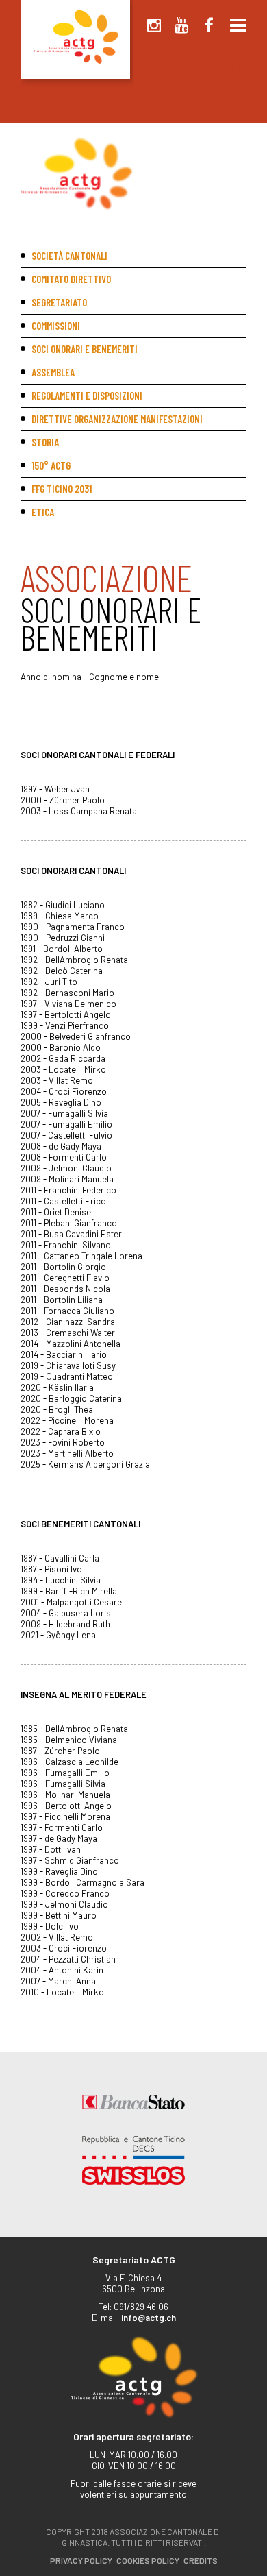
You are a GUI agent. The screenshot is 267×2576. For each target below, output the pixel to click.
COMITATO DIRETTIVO (71, 279)
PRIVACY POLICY (81, 2560)
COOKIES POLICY (148, 2560)
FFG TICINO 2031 (62, 489)
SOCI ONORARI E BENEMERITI (85, 349)
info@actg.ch (149, 2318)
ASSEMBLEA (53, 372)
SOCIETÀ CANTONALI (69, 256)
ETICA (43, 512)
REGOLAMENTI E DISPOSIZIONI (87, 396)
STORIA (45, 442)
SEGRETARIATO (59, 302)
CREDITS (201, 2560)
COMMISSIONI (56, 326)
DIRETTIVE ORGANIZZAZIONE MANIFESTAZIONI (117, 419)
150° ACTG (51, 465)
